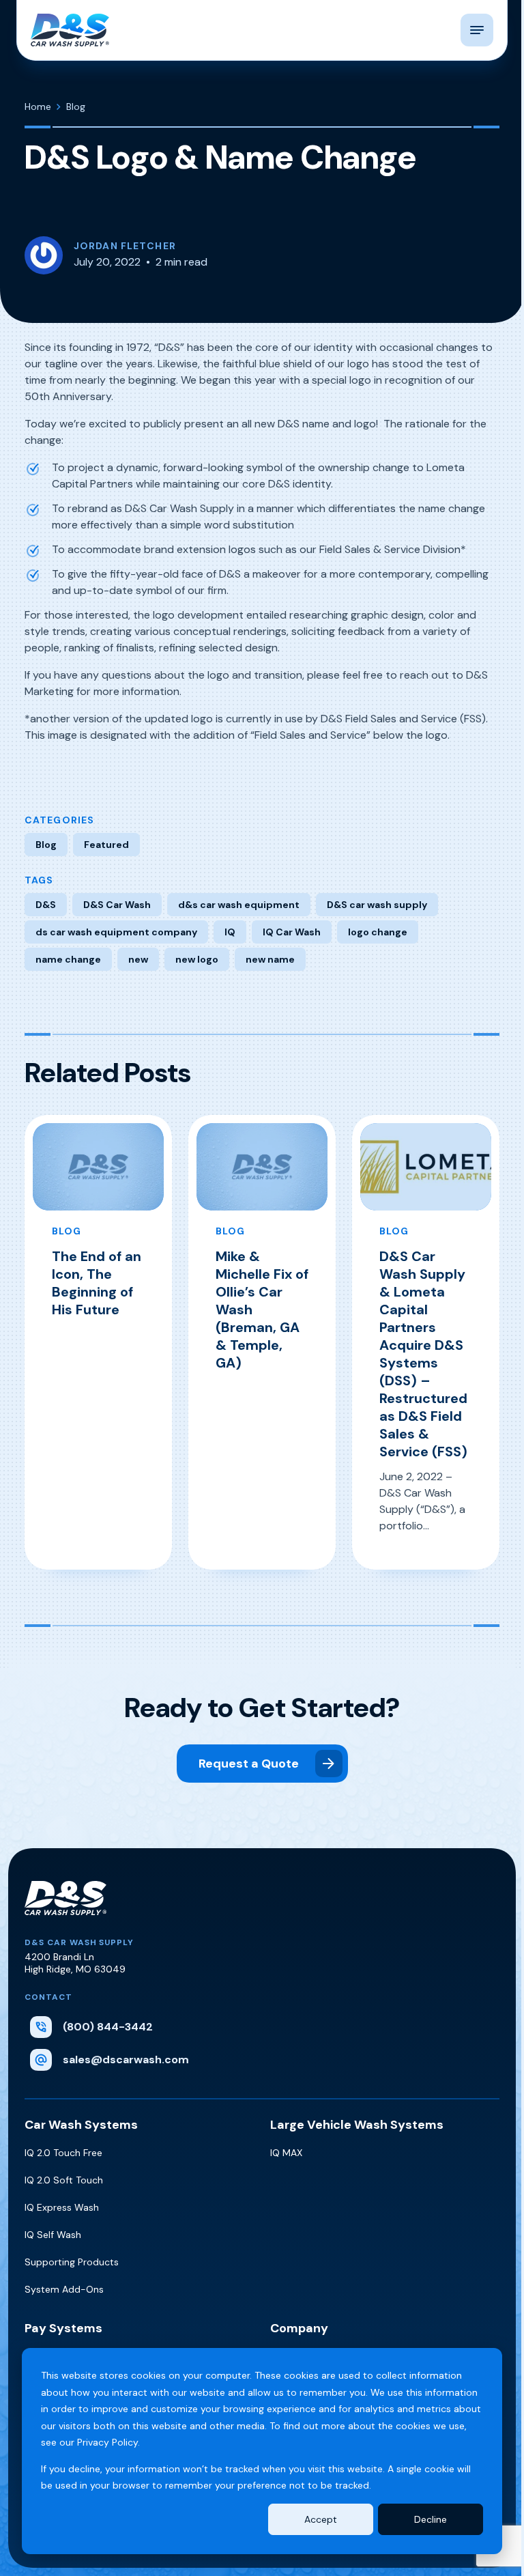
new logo (197, 959)
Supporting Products (72, 2262)
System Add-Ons (64, 2289)
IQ (230, 932)
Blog (46, 845)
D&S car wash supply (377, 905)
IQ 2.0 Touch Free (63, 2153)
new (138, 959)
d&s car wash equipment (239, 905)
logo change (378, 932)
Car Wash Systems (81, 2125)
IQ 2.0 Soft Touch (64, 2180)
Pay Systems (63, 2328)
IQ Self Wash (53, 2235)
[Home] (65, 1909)
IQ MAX (286, 2153)
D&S (46, 905)
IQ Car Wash (292, 932)
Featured (106, 845)
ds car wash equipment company (116, 932)
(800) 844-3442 (108, 2027)
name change (68, 959)
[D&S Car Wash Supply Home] (70, 30)
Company (299, 2328)
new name (270, 959)
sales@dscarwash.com (126, 2060)
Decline (431, 2519)
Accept (321, 2519)
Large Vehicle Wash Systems (357, 2125)
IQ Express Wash (62, 2207)
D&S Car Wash (117, 905)
